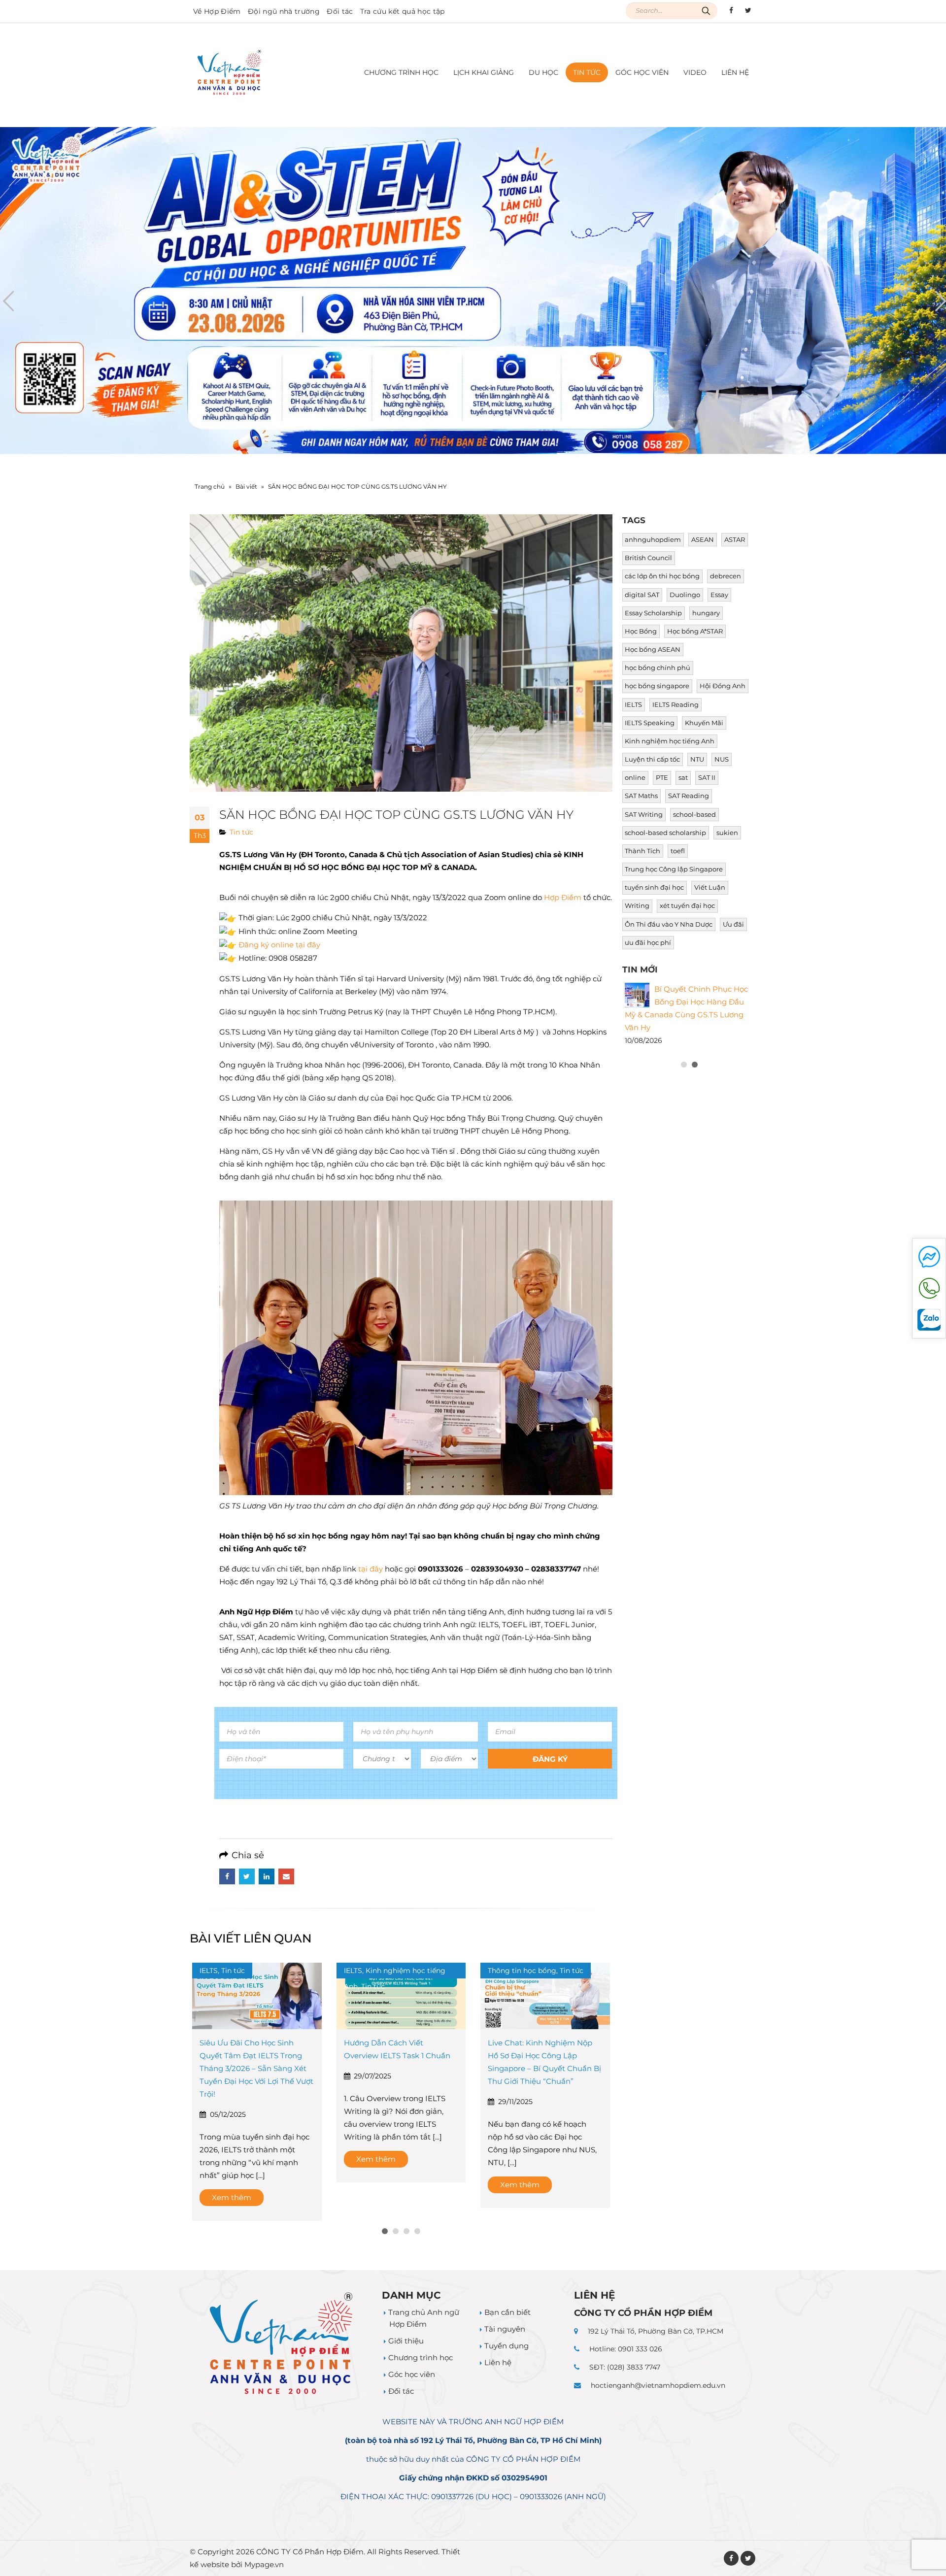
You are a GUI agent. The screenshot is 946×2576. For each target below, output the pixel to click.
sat (683, 778)
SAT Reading (689, 796)
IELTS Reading (676, 705)
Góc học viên (642, 72)
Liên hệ (735, 72)
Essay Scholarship (653, 613)
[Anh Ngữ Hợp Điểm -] (229, 73)
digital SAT (642, 595)
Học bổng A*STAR (695, 631)
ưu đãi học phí (648, 943)
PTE (662, 778)
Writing (637, 906)
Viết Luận (710, 887)
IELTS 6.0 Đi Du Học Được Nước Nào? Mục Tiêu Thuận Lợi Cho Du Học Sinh (686, 1148)
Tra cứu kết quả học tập (403, 11)
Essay (719, 595)
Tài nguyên (505, 2316)
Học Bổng (641, 631)
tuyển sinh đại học (654, 887)
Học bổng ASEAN (653, 650)
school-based (694, 815)
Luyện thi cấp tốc (652, 759)
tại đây (372, 1569)
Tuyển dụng (507, 2333)
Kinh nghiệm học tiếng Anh (670, 741)
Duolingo (685, 595)
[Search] (706, 11)
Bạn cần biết (507, 2299)
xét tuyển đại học (687, 906)
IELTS (633, 705)
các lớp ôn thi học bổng (662, 576)
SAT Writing (644, 815)
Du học (543, 72)
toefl (678, 851)
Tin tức (587, 72)
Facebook (227, 1876)
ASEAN (703, 540)
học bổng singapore (657, 686)
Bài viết (246, 486)
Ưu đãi (733, 924)
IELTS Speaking (650, 723)
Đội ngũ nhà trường (284, 11)
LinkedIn (267, 1876)
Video (695, 72)
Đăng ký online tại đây (279, 945)
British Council (648, 558)
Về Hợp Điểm (217, 11)
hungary (706, 613)
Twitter (247, 1876)
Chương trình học (421, 2345)
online (635, 778)
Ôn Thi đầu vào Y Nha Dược (669, 924)
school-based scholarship (665, 833)
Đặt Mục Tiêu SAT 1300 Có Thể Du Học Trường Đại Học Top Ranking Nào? (687, 1081)
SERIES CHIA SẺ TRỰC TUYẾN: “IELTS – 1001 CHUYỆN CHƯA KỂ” (544, 2056)
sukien (727, 833)
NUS (722, 759)
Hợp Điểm (563, 897)
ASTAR (735, 540)
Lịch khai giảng (484, 72)
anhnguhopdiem (653, 540)
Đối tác (340, 11)
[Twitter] (748, 10)
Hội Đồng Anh (723, 686)
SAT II (707, 778)
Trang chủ (210, 486)
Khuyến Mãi (704, 723)
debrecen (726, 576)
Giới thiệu (406, 2328)
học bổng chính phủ (658, 668)
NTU (697, 759)
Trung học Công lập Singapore (674, 869)
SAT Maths (641, 796)
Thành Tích (642, 851)
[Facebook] (731, 10)
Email (286, 1876)
